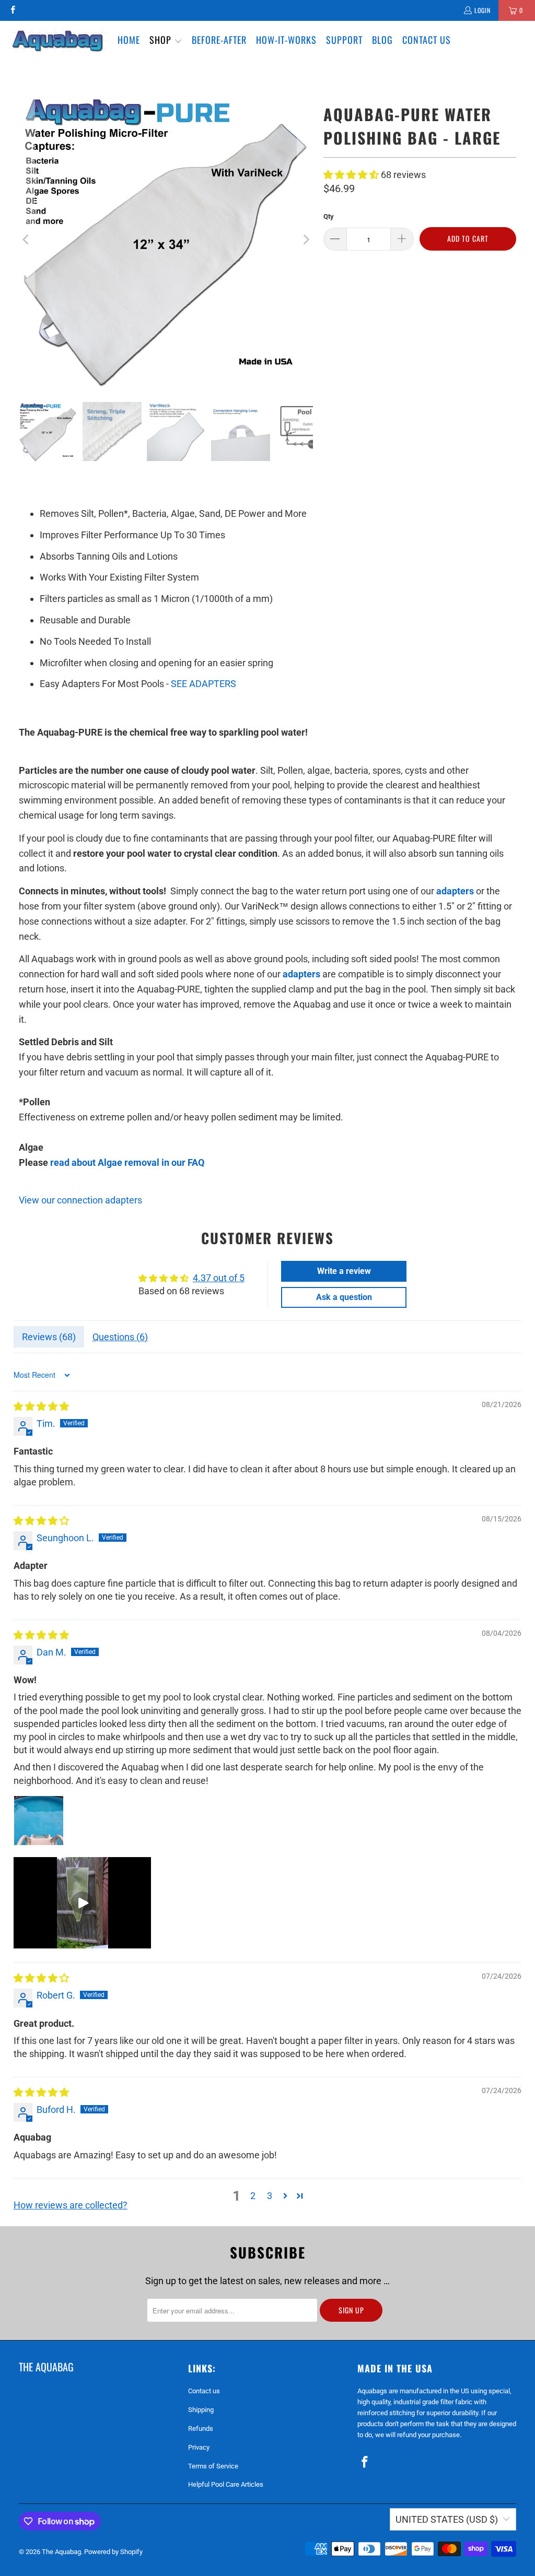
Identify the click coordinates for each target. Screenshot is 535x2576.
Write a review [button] (344, 1271)
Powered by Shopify (113, 2552)
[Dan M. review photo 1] (39, 1821)
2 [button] (253, 2196)
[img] (41, 1406)
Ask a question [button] (344, 1297)
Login (482, 10)
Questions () (120, 1337)
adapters (455, 891)
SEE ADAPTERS (203, 684)
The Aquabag (61, 2552)
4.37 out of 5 (219, 1278)
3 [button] (270, 2196)
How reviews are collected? (71, 2205)
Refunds (201, 2429)
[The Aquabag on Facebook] (12, 10)
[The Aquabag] (59, 41)
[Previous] (27, 240)
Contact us (204, 2391)
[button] (166, 41)
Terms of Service (213, 2466)
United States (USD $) (447, 2519)
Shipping (201, 2410)
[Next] (305, 240)
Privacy (199, 2447)
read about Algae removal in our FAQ (127, 1162)
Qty (329, 216)
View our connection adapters (80, 1200)
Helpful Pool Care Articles (226, 2484)
